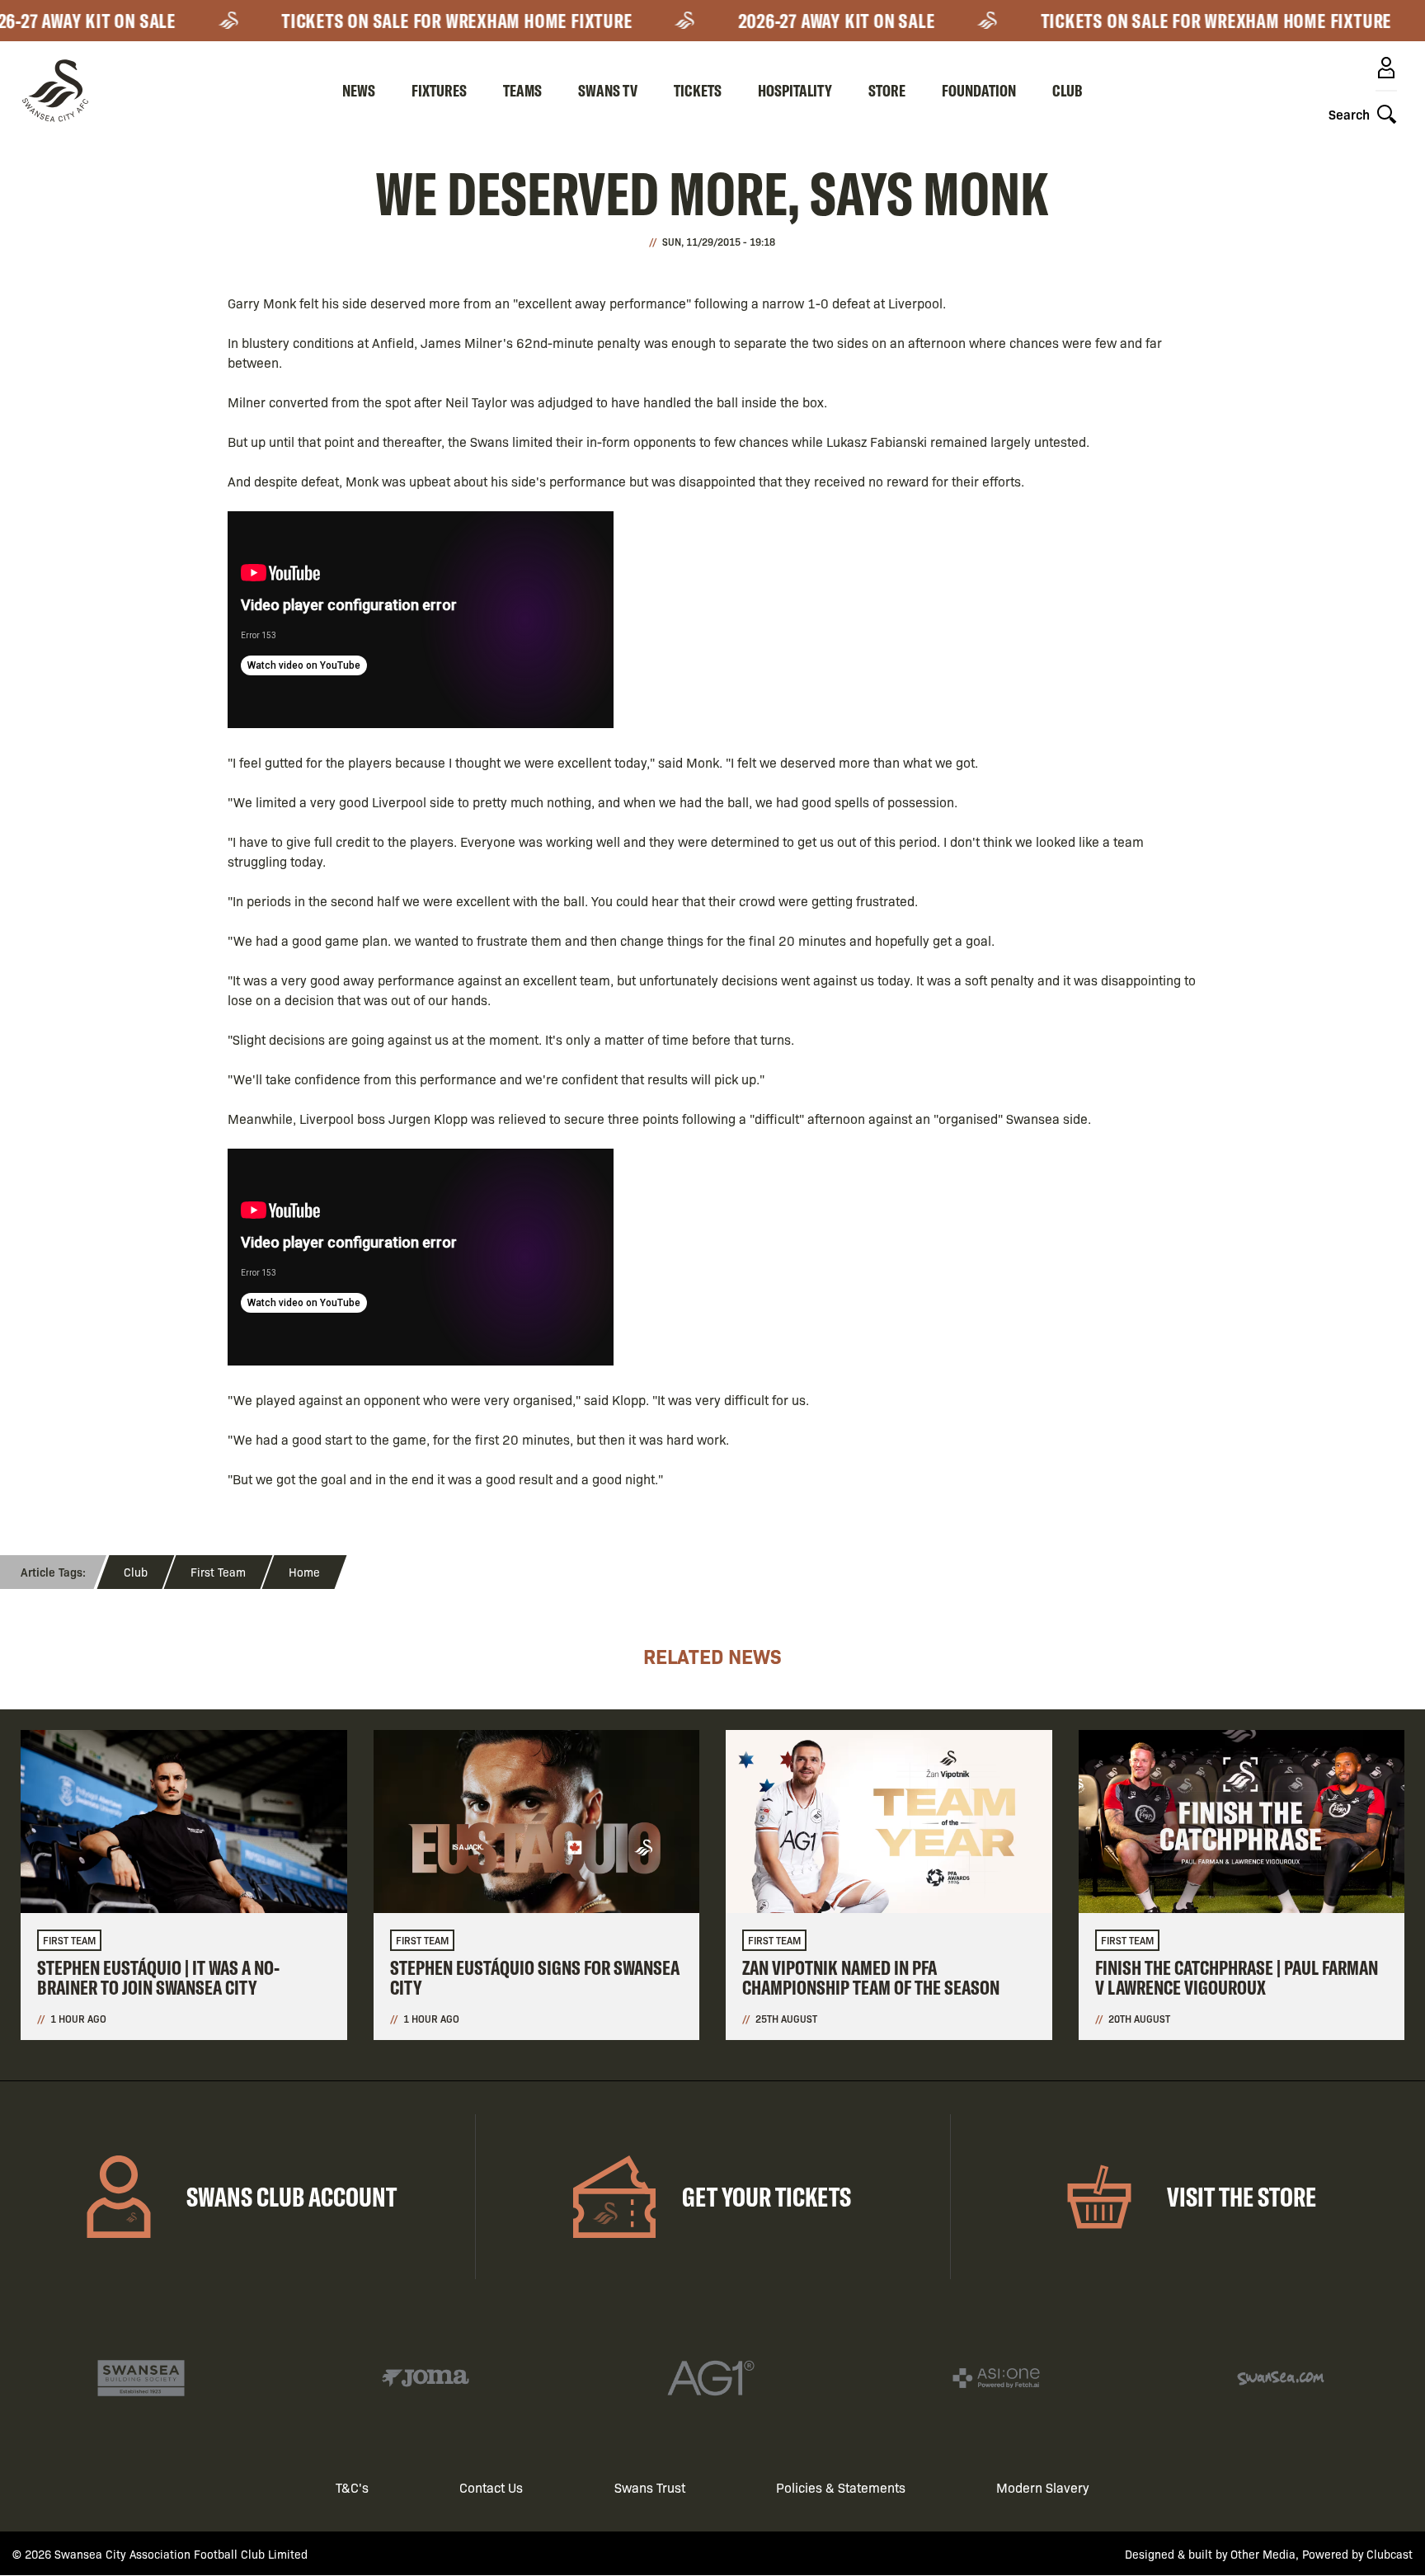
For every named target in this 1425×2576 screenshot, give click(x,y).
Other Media (1263, 2554)
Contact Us (491, 2487)
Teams (522, 90)
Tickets (698, 90)
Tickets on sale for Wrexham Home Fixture (430, 21)
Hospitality (795, 90)
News (359, 90)
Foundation (979, 90)
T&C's (352, 2487)
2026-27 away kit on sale (810, 21)
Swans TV (608, 90)
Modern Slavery (1043, 2487)
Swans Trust (650, 2487)
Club (1068, 90)
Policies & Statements (841, 2487)
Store (887, 90)
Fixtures (439, 90)
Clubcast (1390, 2554)
